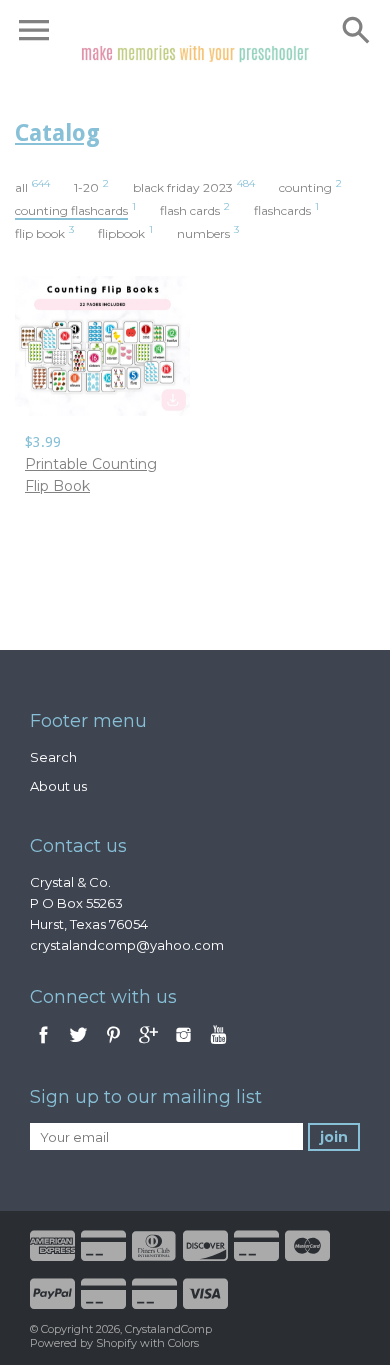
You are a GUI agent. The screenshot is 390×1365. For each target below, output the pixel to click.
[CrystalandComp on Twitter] (80, 1045)
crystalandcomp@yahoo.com (127, 945)
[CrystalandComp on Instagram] (183, 1045)
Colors (183, 1343)
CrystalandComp (168, 1329)
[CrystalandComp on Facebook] (43, 1045)
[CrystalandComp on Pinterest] (115, 1045)
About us (58, 786)
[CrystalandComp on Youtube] (218, 1045)
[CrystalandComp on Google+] (148, 1045)
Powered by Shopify (83, 1343)
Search (53, 757)
